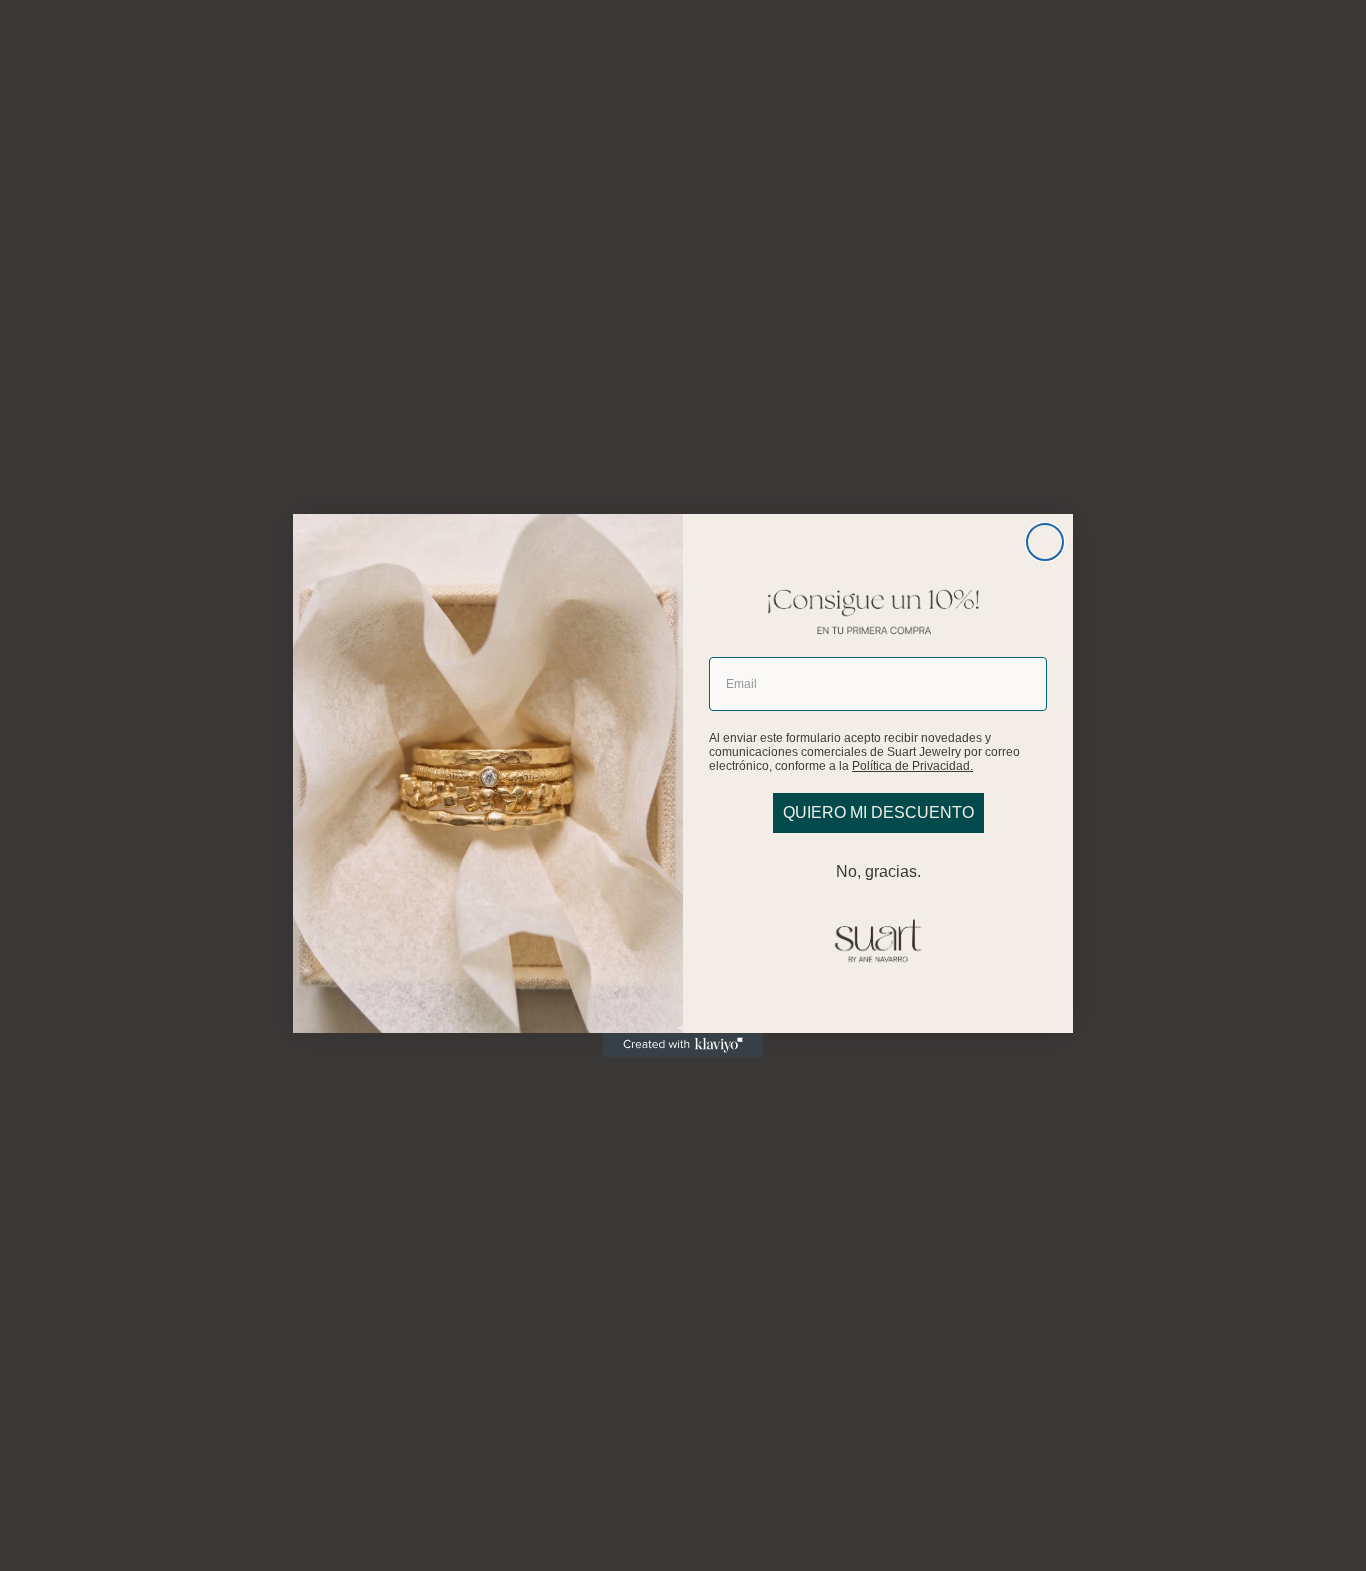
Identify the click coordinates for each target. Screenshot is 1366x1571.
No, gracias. (878, 871)
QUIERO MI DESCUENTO (878, 812)
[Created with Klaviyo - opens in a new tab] (683, 1045)
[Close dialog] (1045, 542)
